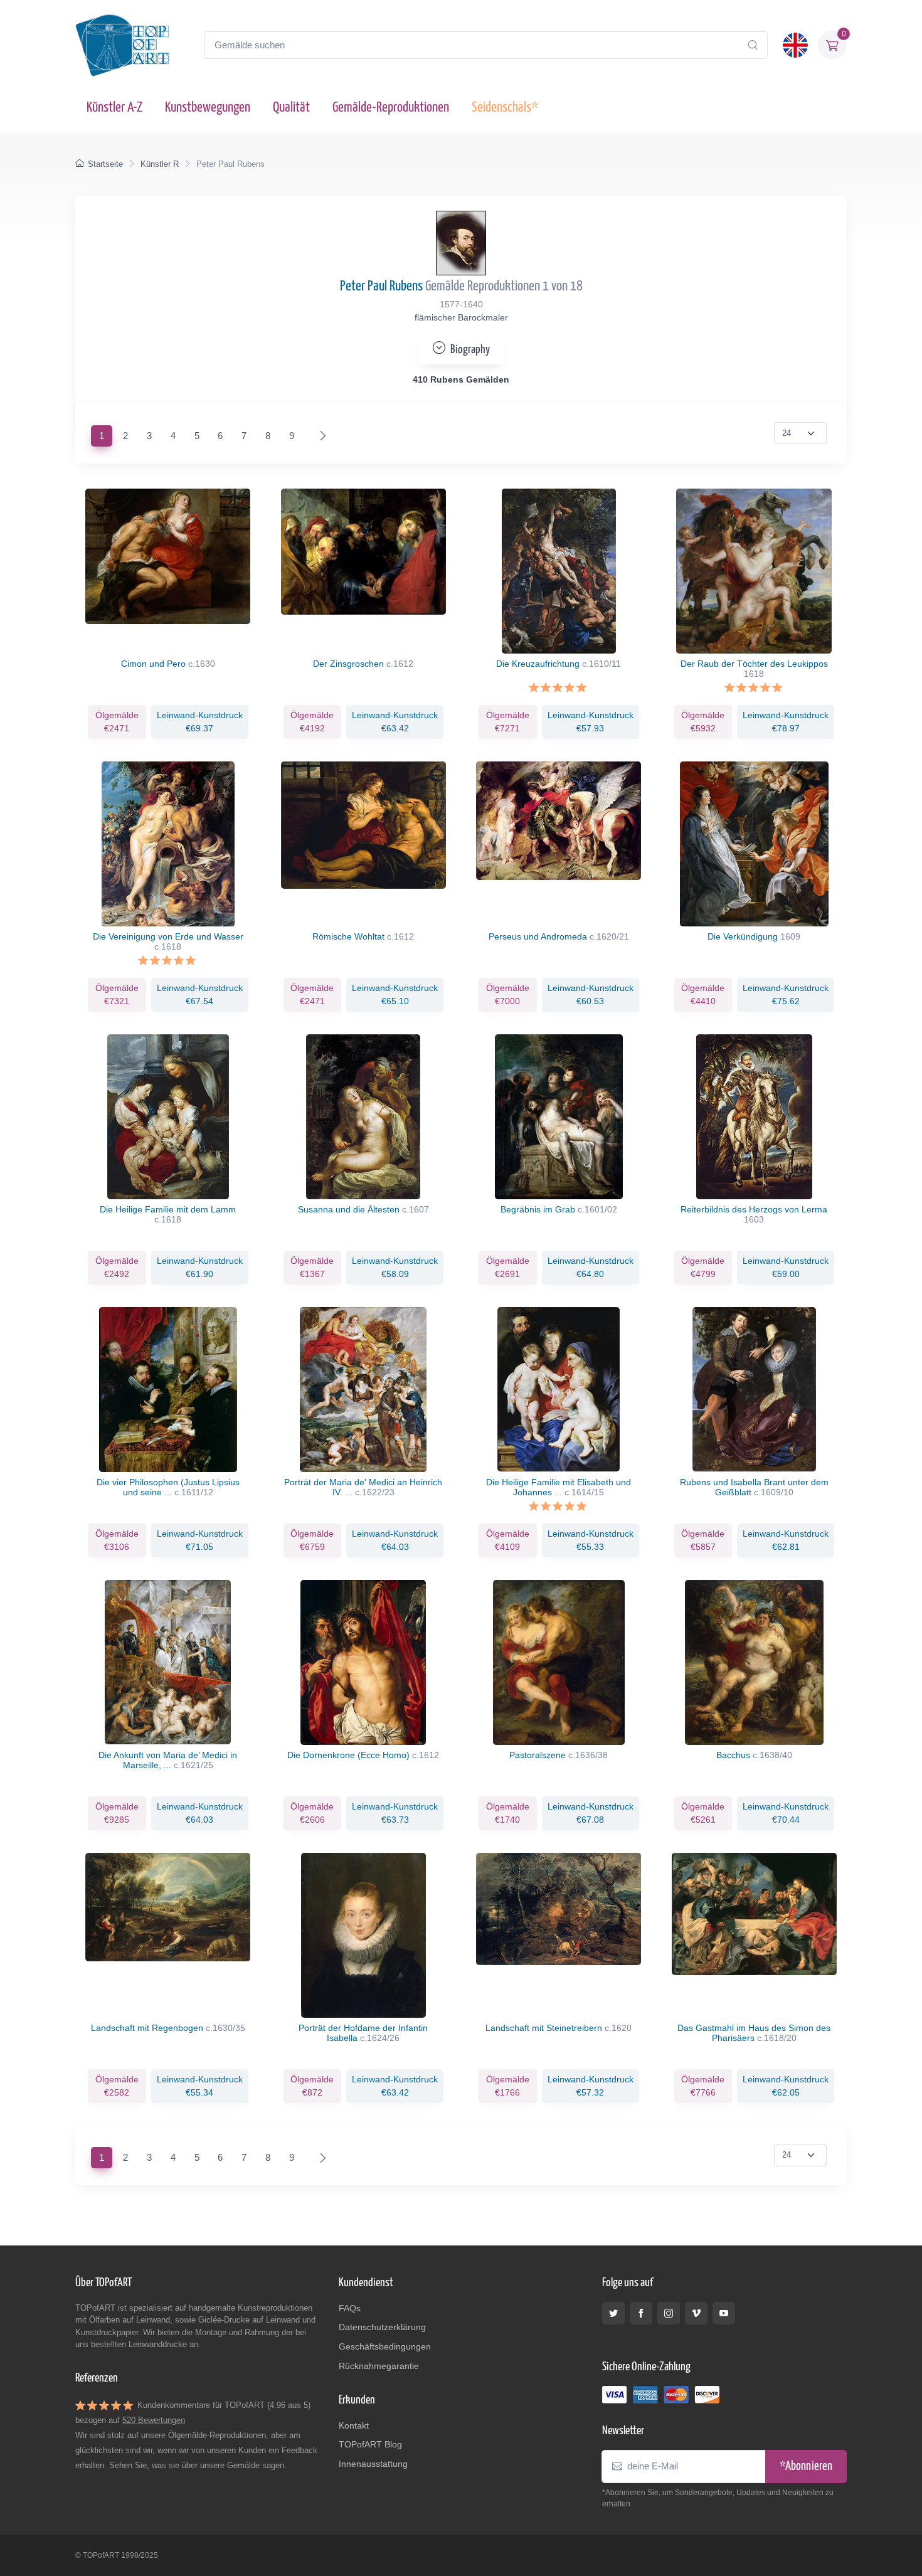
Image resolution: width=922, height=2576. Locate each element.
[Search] (753, 45)
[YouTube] (724, 2313)
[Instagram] (669, 2313)
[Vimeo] (696, 2313)
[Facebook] (641, 2313)
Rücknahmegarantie (379, 2366)
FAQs (350, 2308)
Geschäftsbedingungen (385, 2346)
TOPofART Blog (370, 2444)
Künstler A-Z (114, 108)
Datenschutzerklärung (382, 2327)
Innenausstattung (373, 2464)
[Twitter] (613, 2313)
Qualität (291, 108)
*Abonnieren (806, 2467)
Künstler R (160, 164)
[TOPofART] (122, 45)
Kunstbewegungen (208, 108)
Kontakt (354, 2425)
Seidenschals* (505, 108)
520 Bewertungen (154, 2420)
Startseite (105, 164)
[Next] (320, 436)
